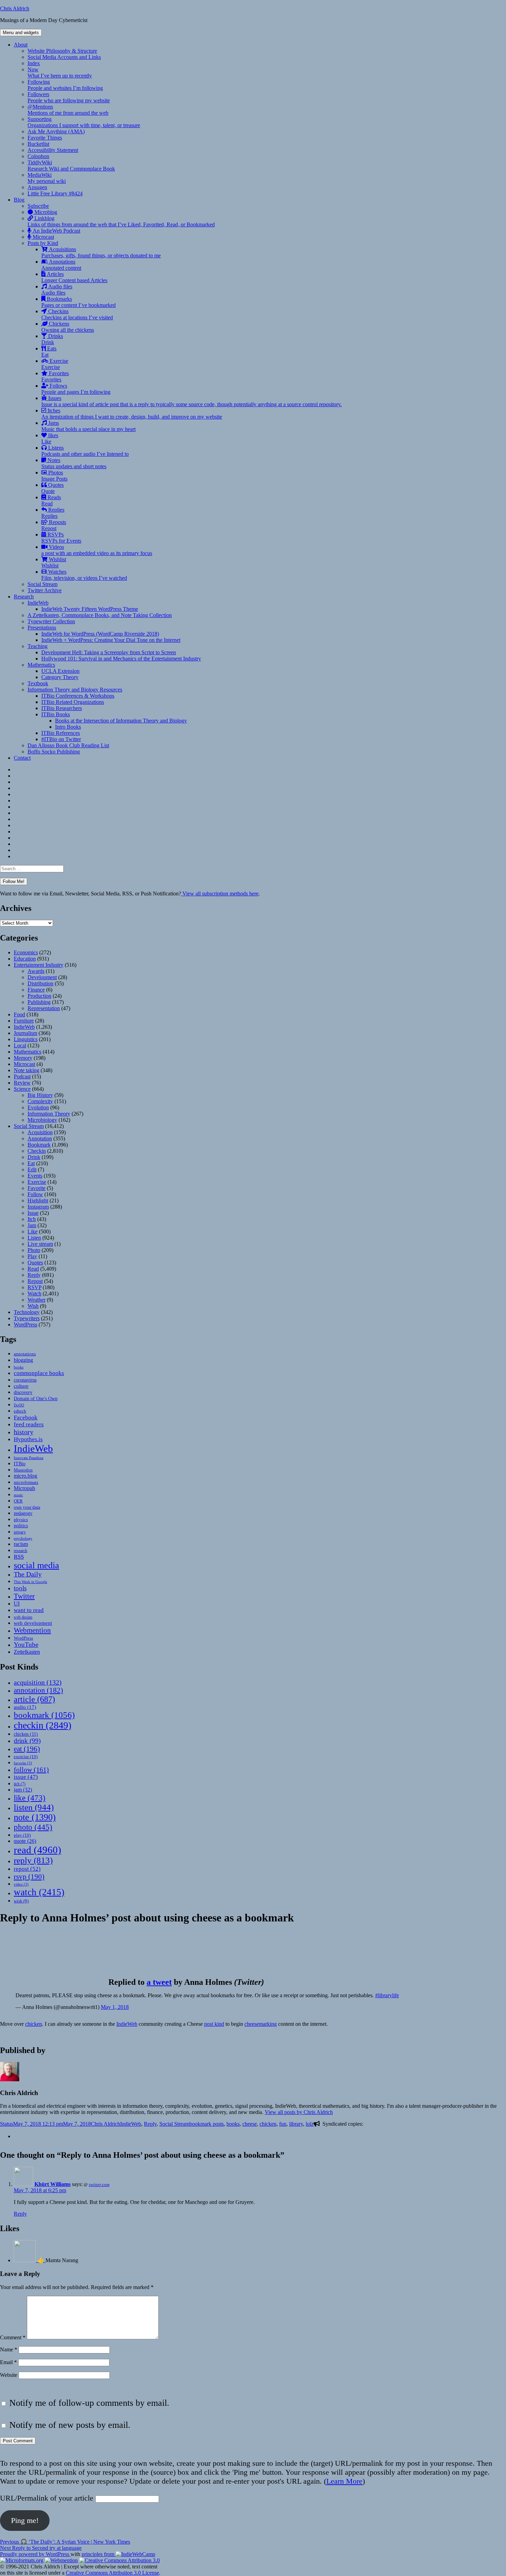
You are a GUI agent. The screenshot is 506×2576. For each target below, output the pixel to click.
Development (42, 977)
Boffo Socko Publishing (54, 752)
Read (33, 1269)
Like (33, 1231)
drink (27, 1741)
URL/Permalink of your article (47, 2498)
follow (31, 1769)
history (24, 1432)
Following (65, 85)
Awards (36, 971)
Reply (34, 1275)
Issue (33, 1213)
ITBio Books (56, 714)
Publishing (39, 1002)
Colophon (38, 156)
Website (9, 2375)
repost (27, 1869)
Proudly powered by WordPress (35, 2554)
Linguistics (26, 1039)
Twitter (24, 1596)
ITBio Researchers (62, 708)
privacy (20, 1532)
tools (20, 1588)
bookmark (44, 1715)
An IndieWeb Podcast (56, 231)
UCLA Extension (60, 671)
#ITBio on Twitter (61, 739)
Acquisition (40, 1132)
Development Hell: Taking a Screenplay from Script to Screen (109, 652)
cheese (250, 2124)
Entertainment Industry (39, 965)
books (19, 1367)
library (296, 2124)
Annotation (40, 1138)
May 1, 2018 (115, 2007)
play (22, 1835)
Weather (36, 1300)
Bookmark (39, 1145)
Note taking (27, 1070)
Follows (76, 389)
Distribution (40, 983)
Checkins (77, 314)
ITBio (20, 1464)
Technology (27, 1312)
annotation (38, 1690)
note (35, 1817)
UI (17, 1604)
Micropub (24, 1488)
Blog (19, 200)
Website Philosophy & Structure (62, 51)
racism (21, 1544)
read (38, 1850)
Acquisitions (101, 252)
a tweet (159, 1982)
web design (23, 1617)
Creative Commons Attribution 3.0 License (112, 2573)
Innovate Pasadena (29, 1458)
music (18, 1495)
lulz (310, 2124)
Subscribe (38, 206)
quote (25, 1841)
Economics (26, 952)
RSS (19, 1557)
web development (33, 1623)
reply (33, 1860)
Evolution (38, 1107)
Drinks (52, 339)
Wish (33, 1306)
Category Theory (60, 677)
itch (20, 1784)
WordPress (25, 1325)
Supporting (84, 122)
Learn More (344, 2481)
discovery (23, 1392)
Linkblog (121, 221)
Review (22, 1083)
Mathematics (41, 665)
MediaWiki (47, 178)
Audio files (57, 290)
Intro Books (68, 727)
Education (25, 959)
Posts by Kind (43, 243)
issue (26, 1777)
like (30, 1798)
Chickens (68, 327)
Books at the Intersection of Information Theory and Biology (121, 721)
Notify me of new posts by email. (70, 2425)
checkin (43, 1725)
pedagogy (23, 1513)
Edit (32, 1169)
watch (39, 1892)
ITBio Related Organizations (73, 702)
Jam (32, 1225)
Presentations (42, 628)
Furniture (24, 1021)
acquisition (38, 1682)
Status (7, 2124)
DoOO (19, 1405)
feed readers (29, 1424)
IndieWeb (38, 603)
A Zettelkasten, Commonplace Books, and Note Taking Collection (100, 615)
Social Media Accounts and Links (64, 57)
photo (33, 1827)
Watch (34, 1294)
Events (35, 1176)
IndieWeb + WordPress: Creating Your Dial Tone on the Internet (111, 640)
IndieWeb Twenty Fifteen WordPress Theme (90, 609)
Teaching (38, 646)
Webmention (32, 1630)
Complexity (40, 1101)
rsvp (29, 1876)
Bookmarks (78, 302)
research (20, 1551)
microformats (26, 1482)
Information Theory (49, 1114)
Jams (88, 426)
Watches (84, 575)
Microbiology (42, 1120)
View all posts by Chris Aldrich (299, 2112)
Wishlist (54, 562)
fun (283, 2124)
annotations (25, 1354)
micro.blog (25, 1476)
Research (24, 597)
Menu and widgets (21, 33)
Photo (34, 1250)
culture (21, 1386)
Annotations (61, 265)
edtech (20, 1411)
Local (20, 1045)
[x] (16, 2136)
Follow (35, 1194)
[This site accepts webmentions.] (61, 2560)
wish (21, 1901)
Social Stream (43, 584)
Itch (32, 1219)
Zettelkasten (27, 1652)
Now (60, 73)
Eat (31, 1163)
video (21, 1884)
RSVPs (61, 538)
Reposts (54, 525)
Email (8, 2362)
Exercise (55, 364)
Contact (22, 758)
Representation (44, 1008)
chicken (26, 1734)
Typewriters (27, 1318)
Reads (51, 500)
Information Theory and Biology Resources (75, 690)
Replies (53, 513)
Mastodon (23, 1470)
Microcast (43, 237)
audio (25, 1707)
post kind (214, 2024)
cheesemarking (261, 2024)
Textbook (38, 683)
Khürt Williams (52, 2184)
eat (27, 1749)
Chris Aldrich (15, 8)
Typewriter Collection (51, 621)
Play (32, 1256)
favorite (23, 1763)
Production (39, 996)
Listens (85, 451)
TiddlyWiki (71, 166)
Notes (74, 463)
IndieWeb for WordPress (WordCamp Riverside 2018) (100, 634)
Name (9, 2349)
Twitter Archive (45, 590)
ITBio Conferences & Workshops (78, 696)
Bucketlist (38, 144)
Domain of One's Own (36, 1398)
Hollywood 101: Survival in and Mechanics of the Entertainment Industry (121, 659)
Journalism (25, 1033)
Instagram (38, 1207)
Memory (23, 1058)
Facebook (26, 1417)
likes (50, 438)
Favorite (36, 1188)
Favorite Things (45, 138)
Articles (74, 277)
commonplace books (39, 1373)
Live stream (40, 1244)
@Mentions (68, 110)
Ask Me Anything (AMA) (56, 131)
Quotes (52, 488)
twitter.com (99, 2184)
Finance (36, 990)
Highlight (38, 1200)
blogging (23, 1360)
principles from (99, 2554)
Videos (97, 550)
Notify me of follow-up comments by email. (89, 2403)
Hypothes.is (28, 1439)
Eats (49, 352)
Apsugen (37, 187)
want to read (29, 1610)
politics (21, 1526)
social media (36, 1565)
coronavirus (25, 1380)
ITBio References (61, 733)
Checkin (37, 1151)
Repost (35, 1281)
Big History (40, 1095)
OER (18, 1501)
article (34, 1699)
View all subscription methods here (220, 894)
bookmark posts (207, 2124)
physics (21, 1520)
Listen (34, 1238)
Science (22, 1089)
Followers (69, 97)
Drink (34, 1157)
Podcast (22, 1076)
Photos (54, 476)
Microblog (45, 212)
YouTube (26, 1645)
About (21, 45)
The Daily (28, 1574)
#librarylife (387, 1995)
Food (19, 1014)
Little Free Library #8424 (55, 193)
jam (23, 1790)
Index (34, 63)
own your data (27, 1507)
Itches (132, 414)
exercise (26, 1757)
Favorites (55, 376)
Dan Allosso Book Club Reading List (68, 745)
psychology (23, 1538)
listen (34, 1807)
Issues (192, 401)
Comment (13, 2337)
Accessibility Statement (53, 150)
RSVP (34, 1287)
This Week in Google (30, 1582)
